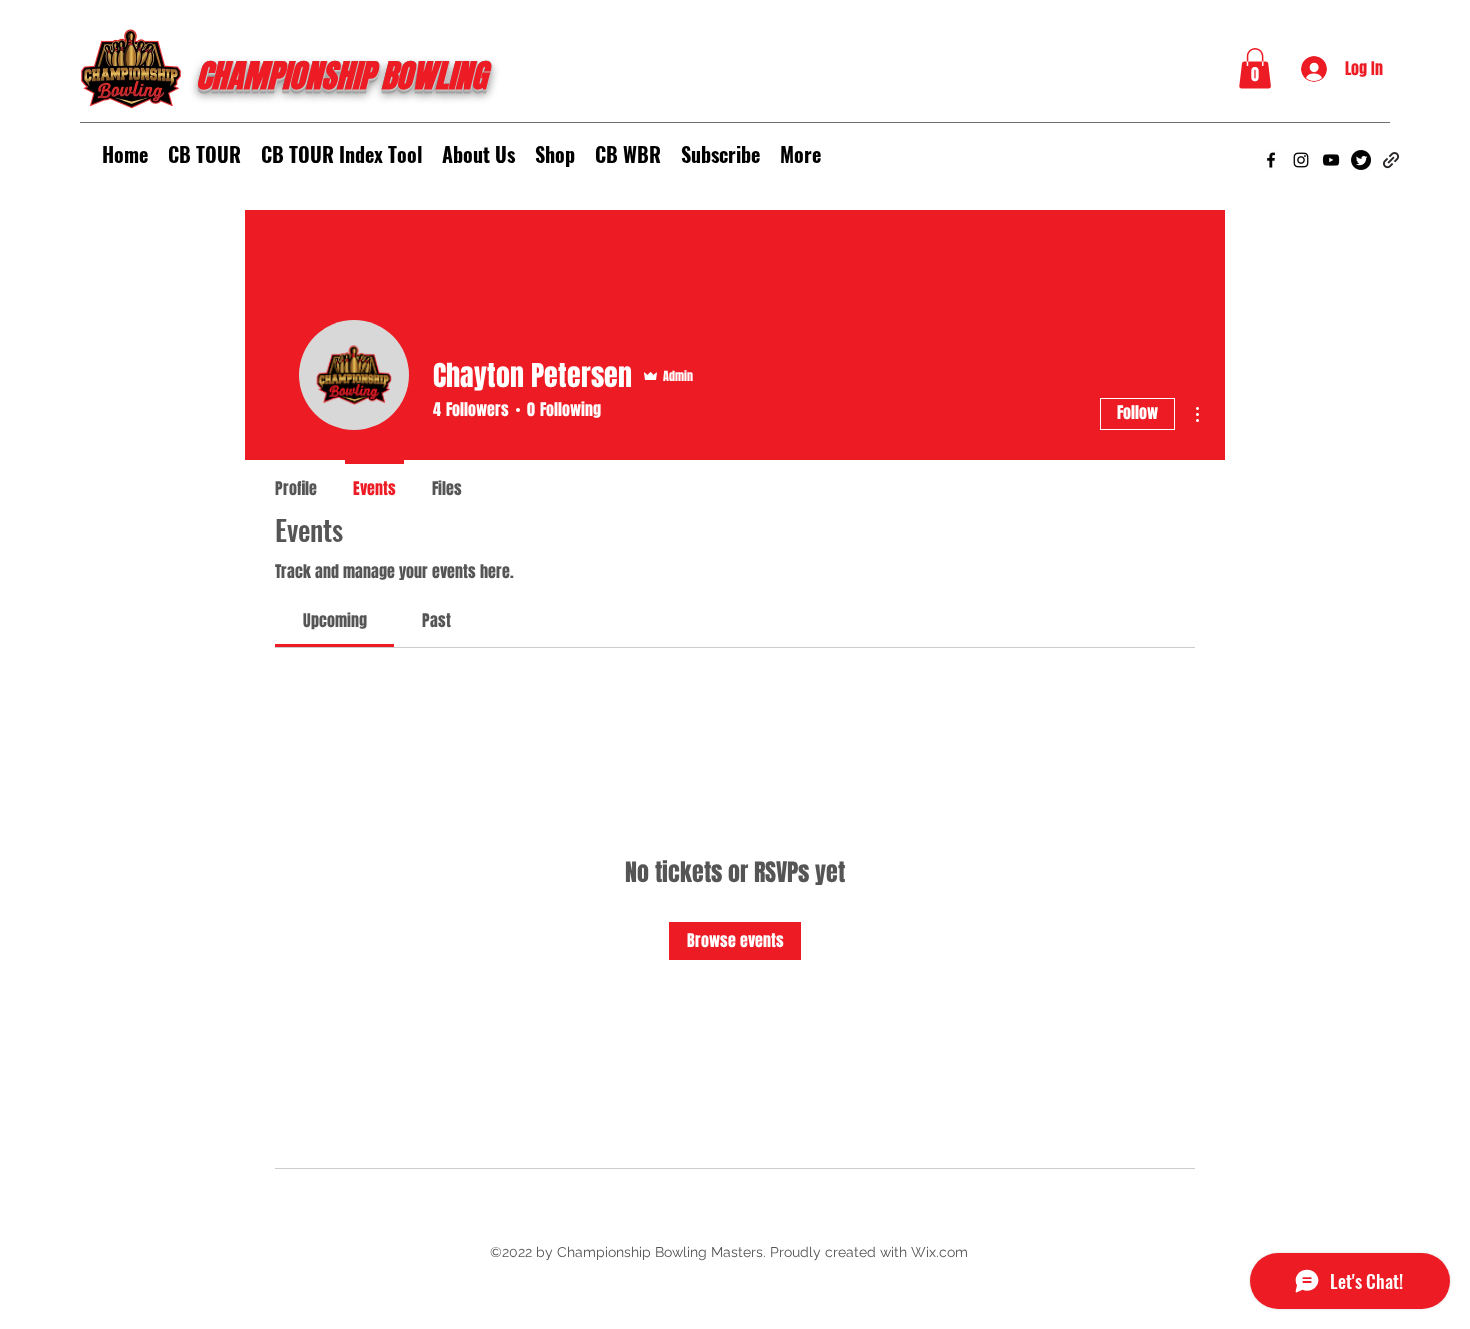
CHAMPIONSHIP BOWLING (341, 76)
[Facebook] (1271, 160)
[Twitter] (1361, 160)
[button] (1255, 68)
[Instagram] (1301, 160)
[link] (335, 620)
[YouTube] (1331, 160)
